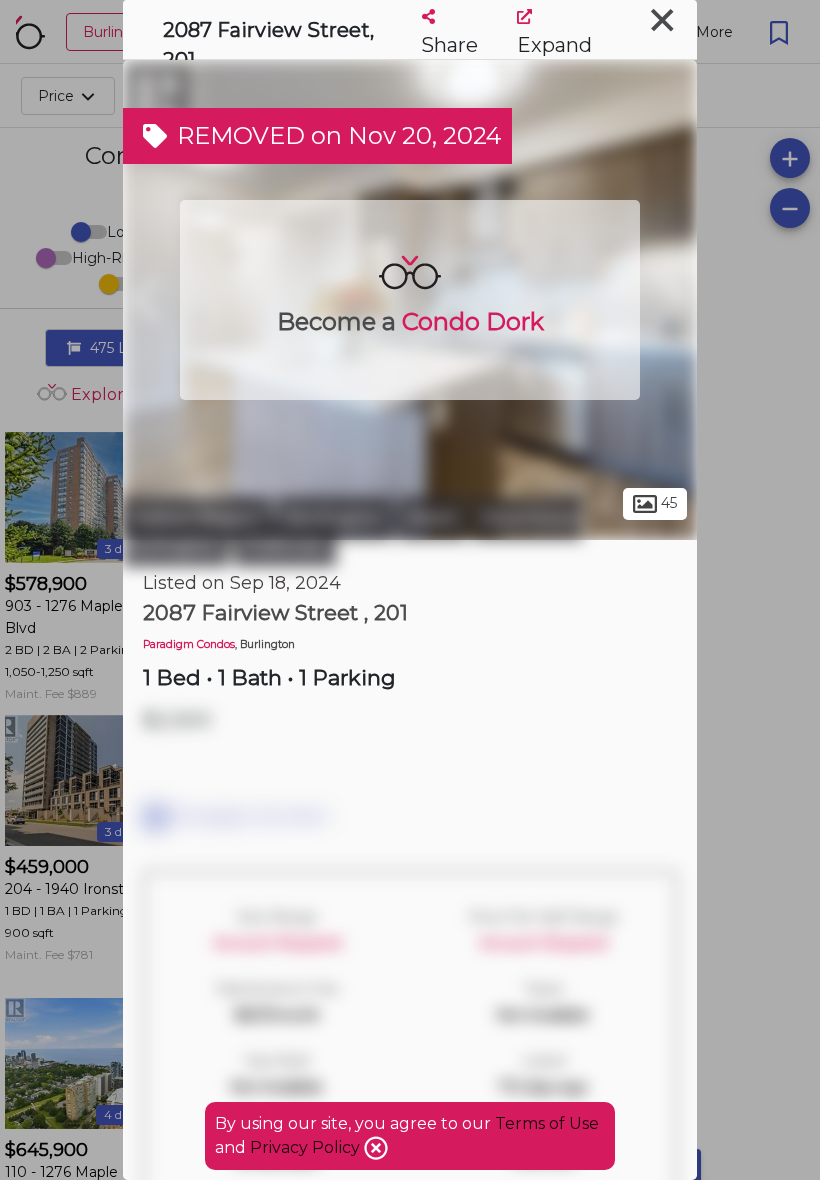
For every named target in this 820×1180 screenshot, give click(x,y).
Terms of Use (547, 1123)
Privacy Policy (307, 1147)
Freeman (285, 545)
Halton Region (197, 518)
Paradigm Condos (189, 644)
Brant (432, 518)
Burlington (335, 518)
